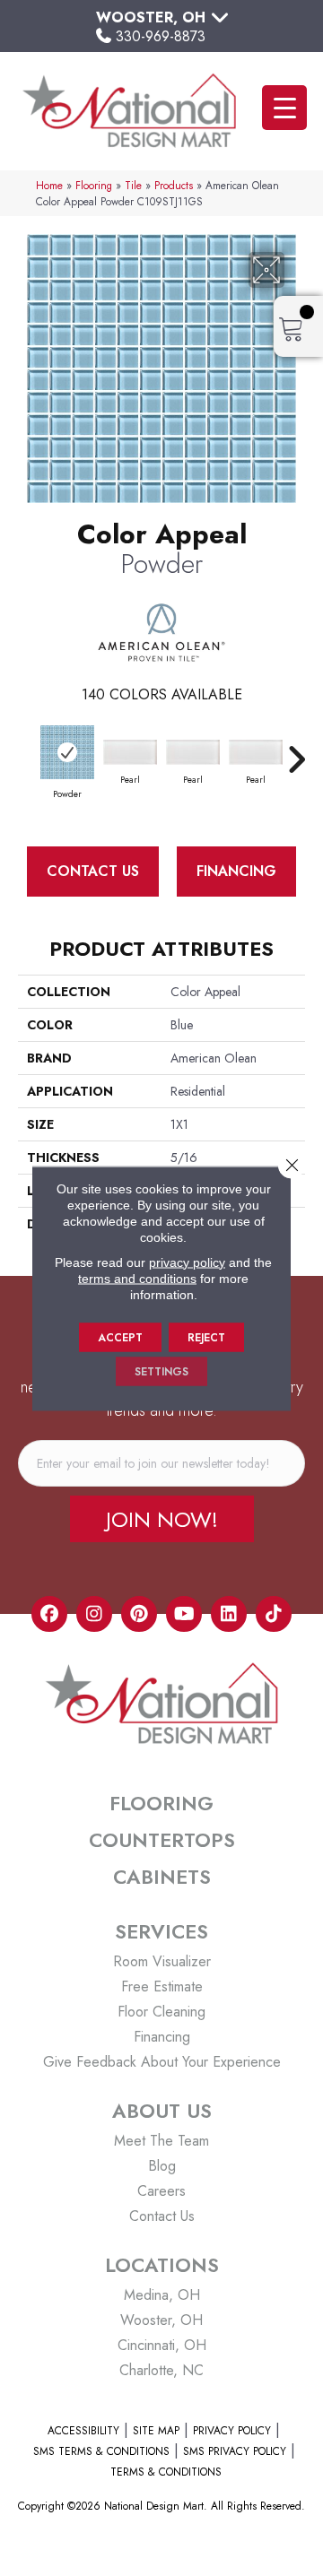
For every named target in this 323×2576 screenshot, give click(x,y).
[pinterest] (139, 1614)
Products (174, 185)
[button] (162, 1519)
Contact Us (93, 871)
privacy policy (187, 1262)
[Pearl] (130, 753)
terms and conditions (137, 1278)
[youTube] (184, 1614)
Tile (133, 185)
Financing (236, 871)
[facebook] (49, 1614)
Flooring (94, 185)
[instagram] (94, 1614)
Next (296, 750)
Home (49, 185)
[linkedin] (229, 1614)
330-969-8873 (161, 36)
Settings (161, 1371)
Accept (120, 1337)
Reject (206, 1337)
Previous (27, 750)
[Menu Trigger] (284, 108)
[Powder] (67, 752)
